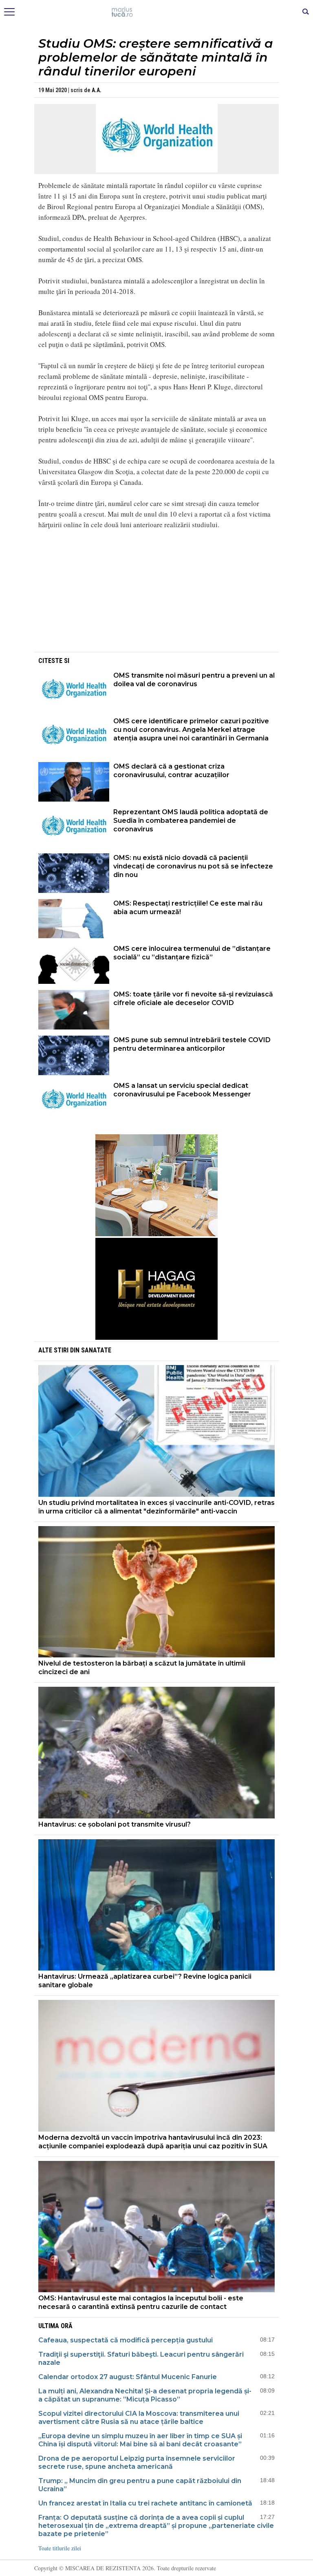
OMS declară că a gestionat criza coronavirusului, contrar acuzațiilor (171, 771)
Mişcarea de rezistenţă (157, 12)
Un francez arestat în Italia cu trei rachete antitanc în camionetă (145, 2503)
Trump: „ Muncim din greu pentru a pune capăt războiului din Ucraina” (140, 2485)
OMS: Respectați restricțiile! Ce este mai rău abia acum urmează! (188, 908)
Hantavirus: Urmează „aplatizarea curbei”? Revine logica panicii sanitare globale (145, 1981)
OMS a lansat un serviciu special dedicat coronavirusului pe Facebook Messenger (182, 1090)
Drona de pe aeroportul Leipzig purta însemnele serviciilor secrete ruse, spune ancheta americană (137, 2462)
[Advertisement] (156, 593)
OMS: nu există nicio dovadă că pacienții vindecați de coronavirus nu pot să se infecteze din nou (193, 866)
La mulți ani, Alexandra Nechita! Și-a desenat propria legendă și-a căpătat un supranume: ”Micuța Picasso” (145, 2395)
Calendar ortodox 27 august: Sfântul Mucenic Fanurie (128, 2377)
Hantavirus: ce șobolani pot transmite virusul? (115, 1824)
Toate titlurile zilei (60, 2548)
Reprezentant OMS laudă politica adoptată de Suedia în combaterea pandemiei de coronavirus (191, 821)
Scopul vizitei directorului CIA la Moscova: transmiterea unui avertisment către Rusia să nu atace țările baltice (139, 2418)
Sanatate (96, 1350)
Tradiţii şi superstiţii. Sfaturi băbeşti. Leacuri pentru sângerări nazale (141, 2358)
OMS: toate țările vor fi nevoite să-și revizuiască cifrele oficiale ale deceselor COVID (193, 999)
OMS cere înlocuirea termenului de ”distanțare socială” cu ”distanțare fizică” (192, 953)
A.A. (97, 90)
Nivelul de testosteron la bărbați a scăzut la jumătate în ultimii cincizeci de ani (142, 1668)
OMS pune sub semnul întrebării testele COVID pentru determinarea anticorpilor (192, 1044)
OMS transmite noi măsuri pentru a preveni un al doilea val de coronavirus (194, 680)
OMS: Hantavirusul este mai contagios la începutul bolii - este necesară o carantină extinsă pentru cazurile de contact (141, 2302)
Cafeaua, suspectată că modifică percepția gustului (126, 2340)
